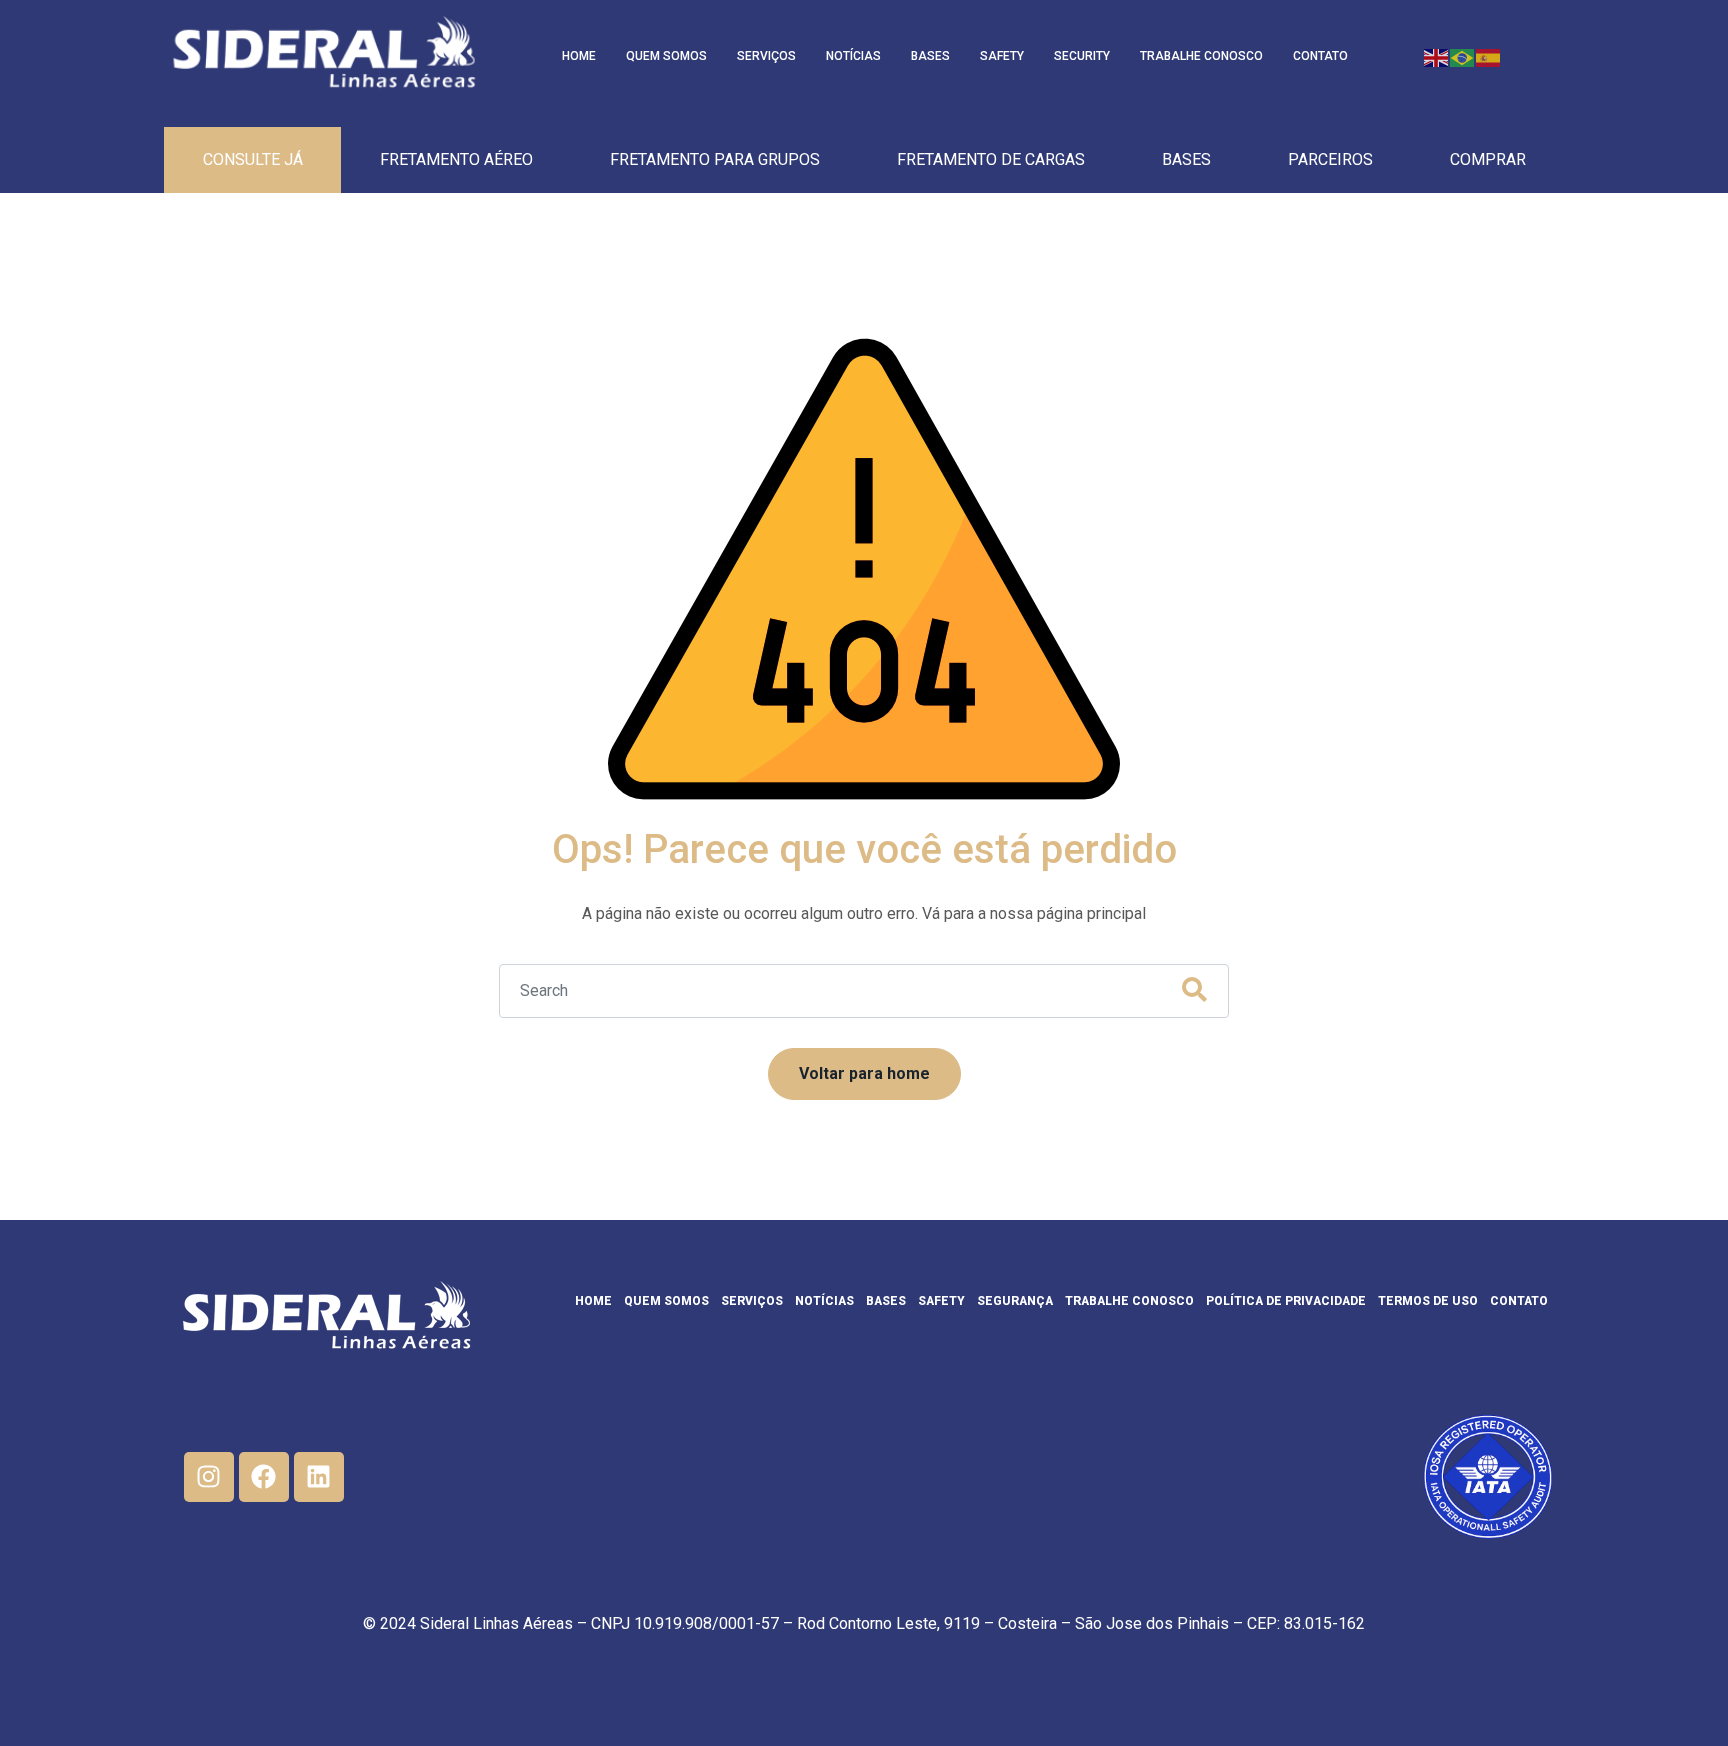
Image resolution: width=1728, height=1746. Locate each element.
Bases (930, 56)
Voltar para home (864, 1073)
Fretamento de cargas (991, 159)
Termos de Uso (1428, 1301)
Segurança (1015, 1301)
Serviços (766, 56)
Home (579, 56)
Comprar (1488, 159)
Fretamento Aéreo (456, 159)
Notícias (853, 56)
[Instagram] (209, 1477)
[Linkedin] (319, 1477)
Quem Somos (666, 56)
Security (1082, 56)
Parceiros (1330, 159)
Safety (1002, 56)
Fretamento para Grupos (715, 159)
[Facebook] (264, 1477)
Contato (1320, 56)
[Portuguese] (1463, 56)
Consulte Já (253, 159)
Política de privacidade (1286, 1301)
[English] (1437, 56)
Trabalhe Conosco (1201, 56)
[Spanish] (1489, 56)
